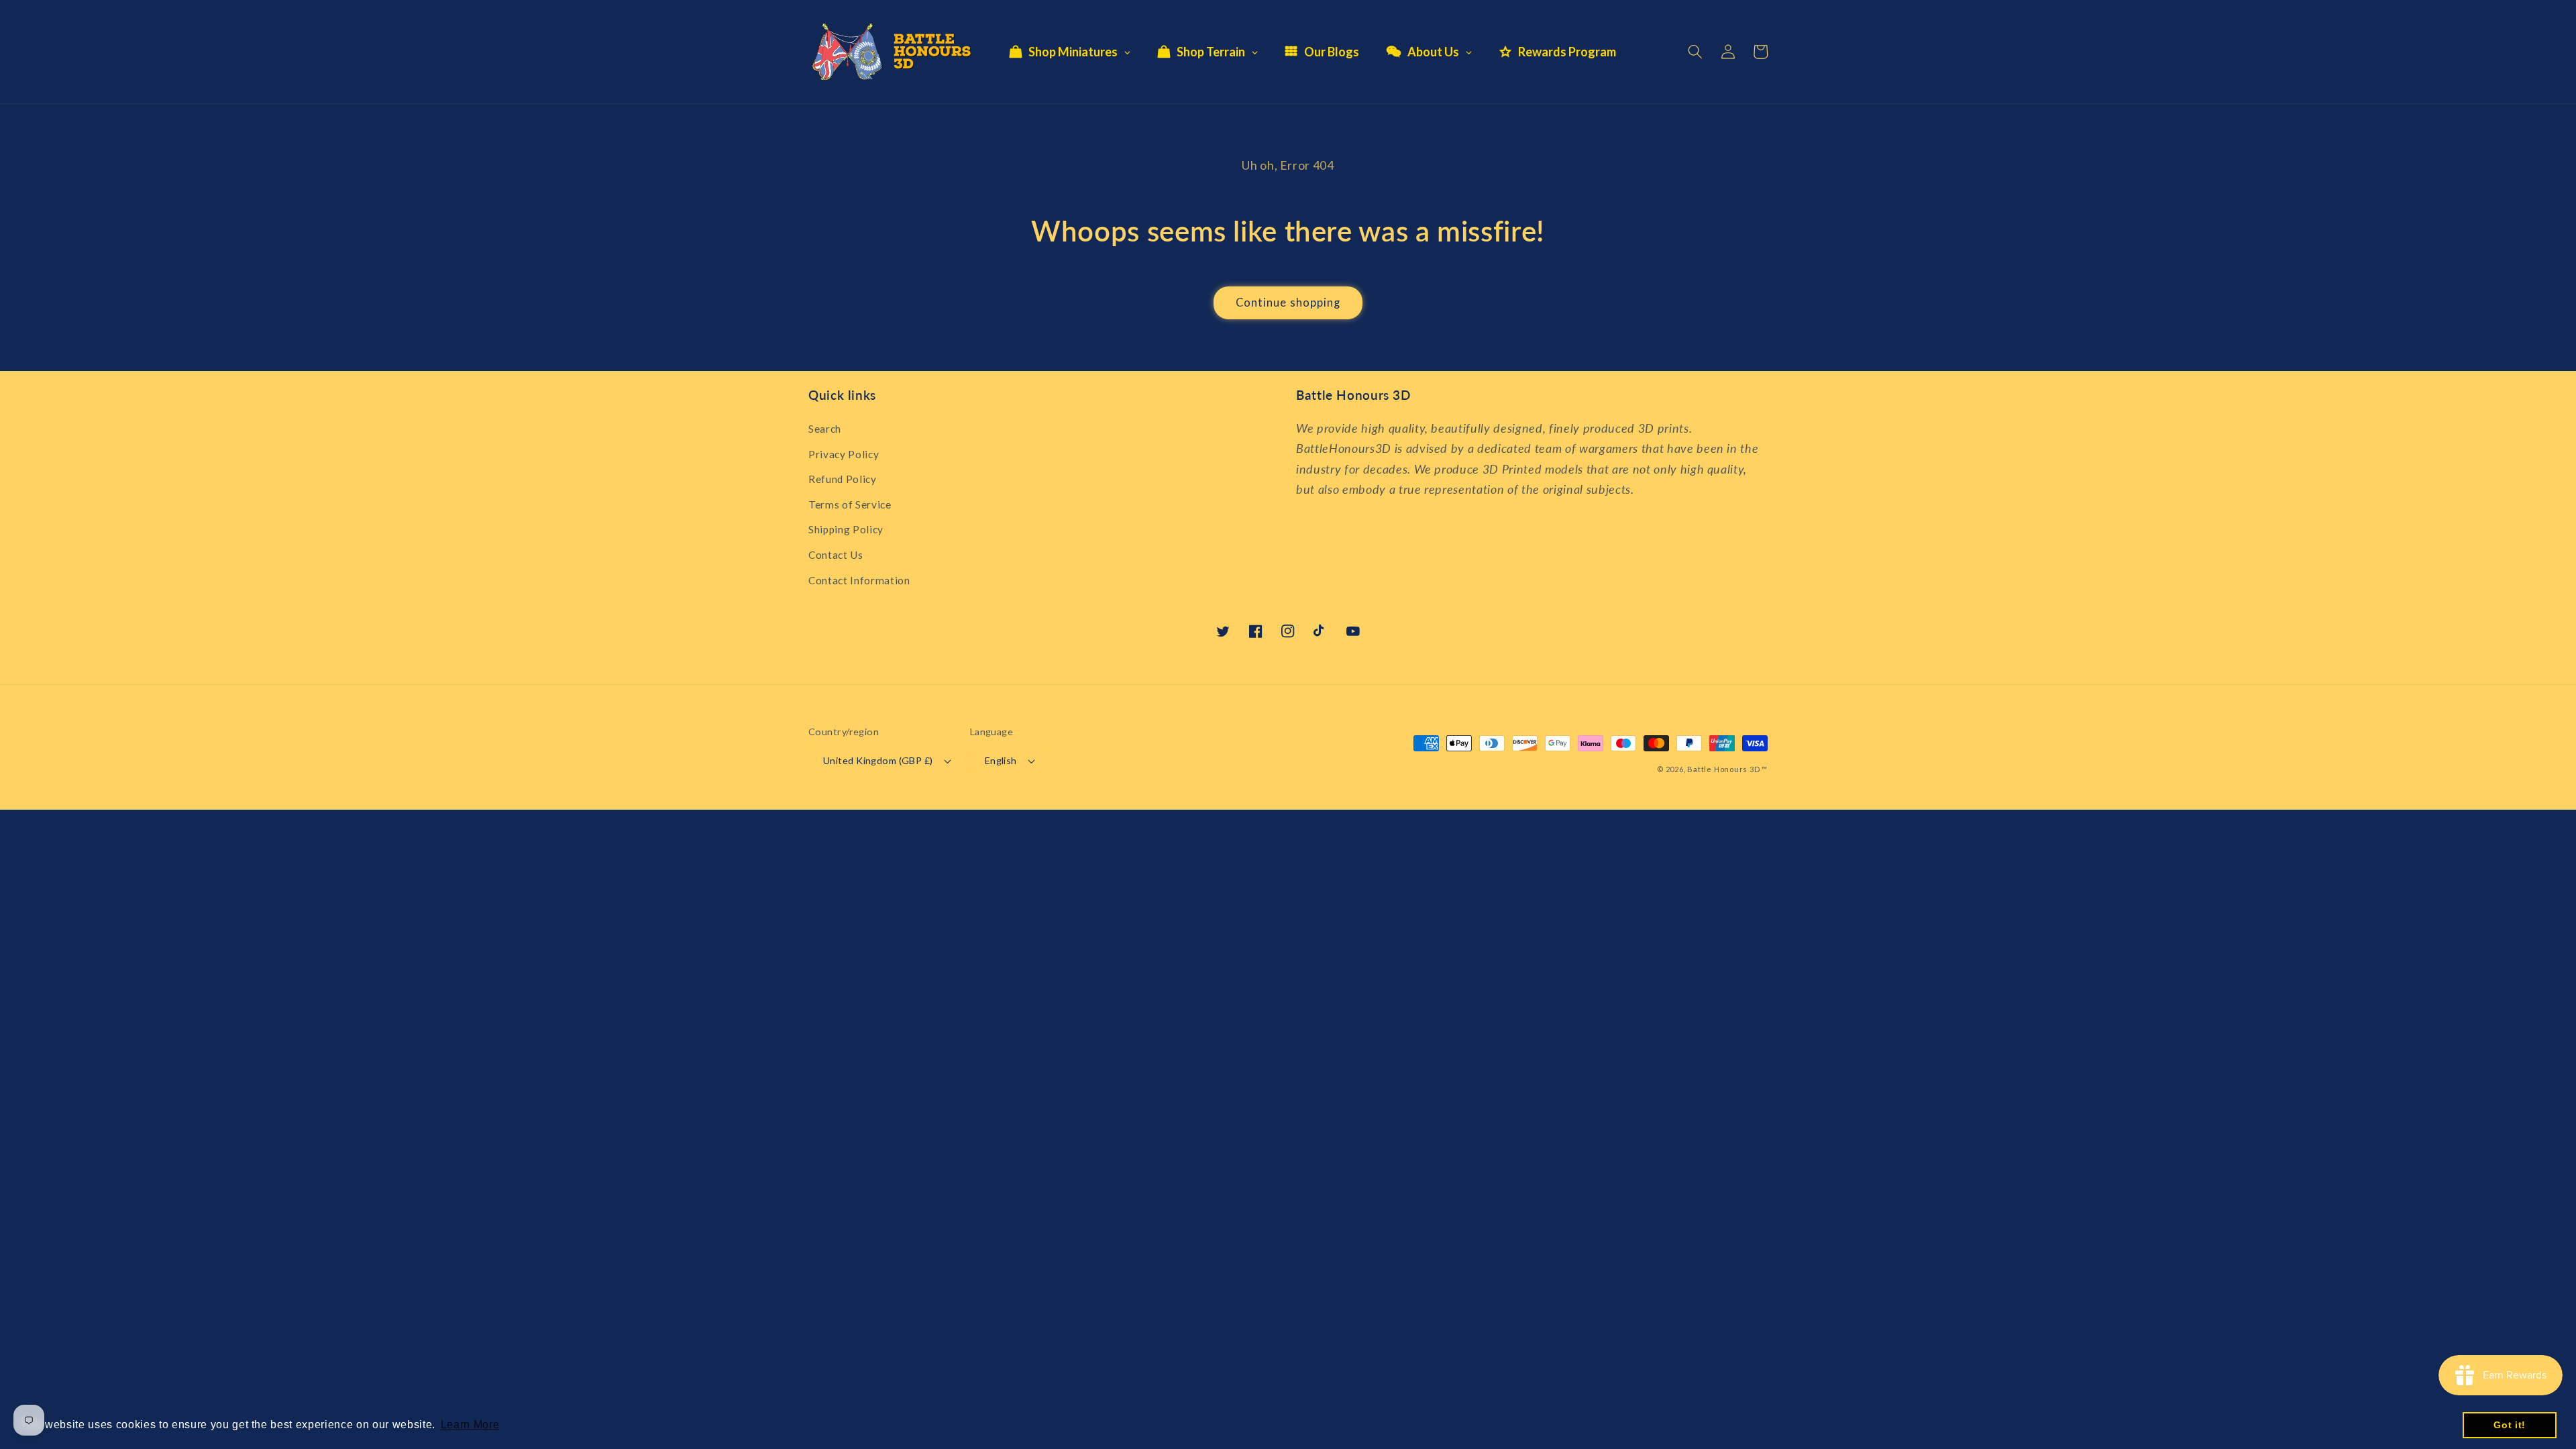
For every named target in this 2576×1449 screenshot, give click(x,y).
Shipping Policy (846, 529)
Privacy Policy (844, 454)
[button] (1695, 52)
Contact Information (859, 580)
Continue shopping (1288, 303)
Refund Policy (843, 479)
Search (825, 429)
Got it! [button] (2510, 1425)
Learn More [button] (470, 1425)
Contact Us (836, 555)
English (1001, 760)
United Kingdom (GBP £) (878, 760)
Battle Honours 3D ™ (1727, 769)
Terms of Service (850, 504)
